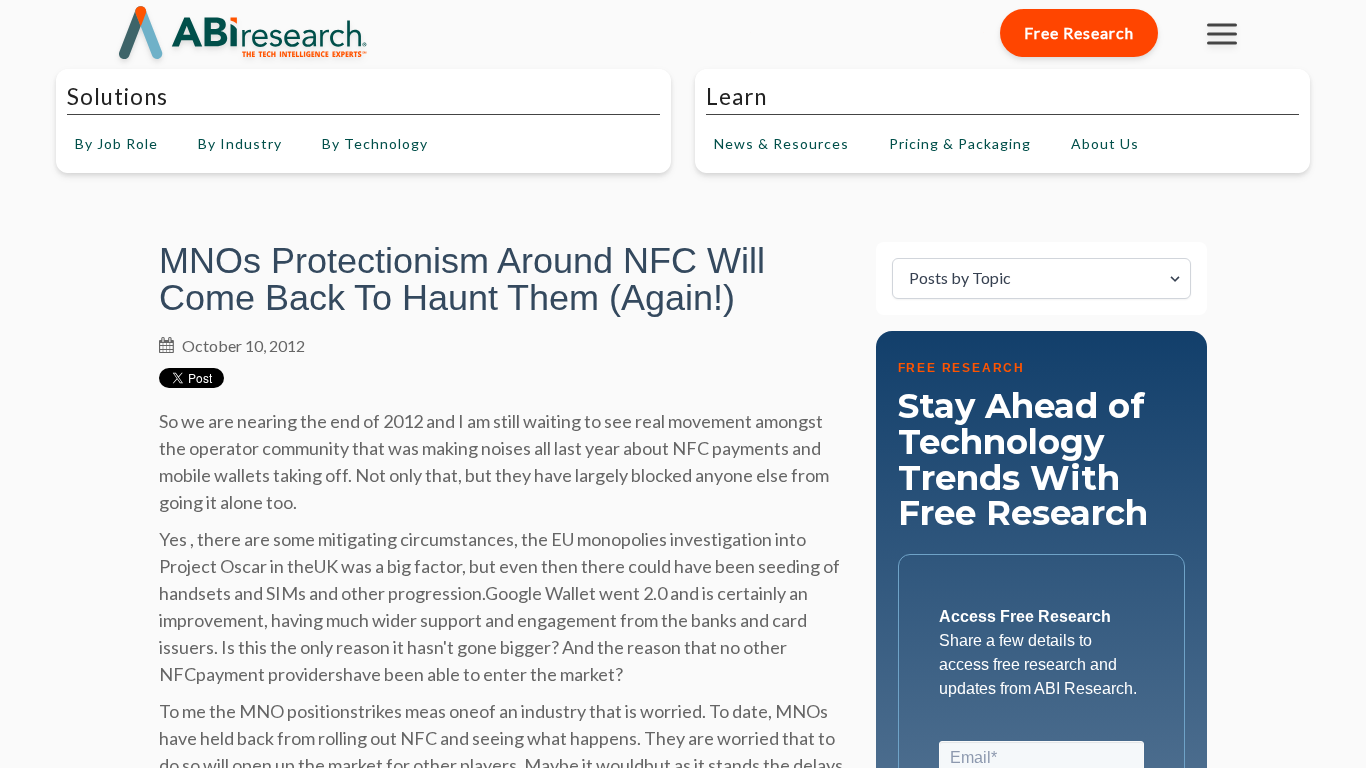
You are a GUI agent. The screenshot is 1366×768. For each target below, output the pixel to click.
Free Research (1079, 32)
